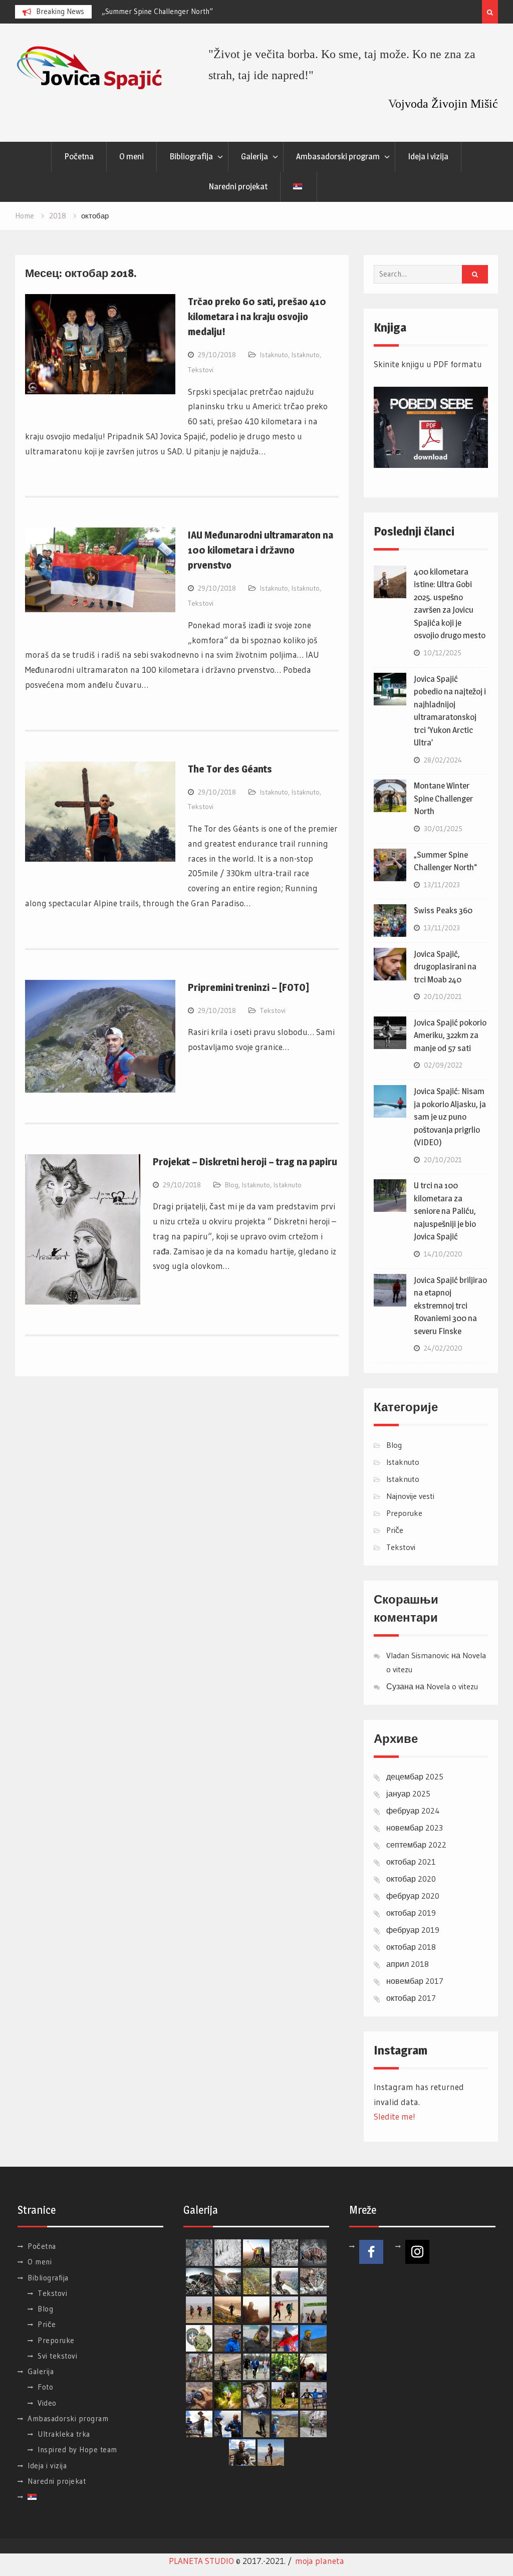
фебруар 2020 (413, 1896)
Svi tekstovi (57, 2356)
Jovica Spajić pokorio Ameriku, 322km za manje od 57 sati (450, 1035)
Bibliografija (191, 156)
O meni (132, 156)
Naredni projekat (238, 186)
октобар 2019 (411, 1913)
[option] (192, 12)
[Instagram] (417, 2252)
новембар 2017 (415, 1981)
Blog (232, 1185)
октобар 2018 (411, 1947)
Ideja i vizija (428, 156)
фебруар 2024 (413, 1811)
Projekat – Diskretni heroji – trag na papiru (245, 1162)
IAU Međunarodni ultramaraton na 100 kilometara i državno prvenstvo (261, 550)
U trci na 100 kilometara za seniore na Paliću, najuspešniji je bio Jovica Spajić (445, 1211)
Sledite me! (395, 2116)
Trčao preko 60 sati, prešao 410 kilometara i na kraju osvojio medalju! (257, 317)
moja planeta (320, 2561)
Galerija (254, 156)
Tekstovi (201, 370)
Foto (45, 2387)
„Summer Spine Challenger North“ (157, 11)
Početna (79, 156)
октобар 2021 (411, 1862)
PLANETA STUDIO (201, 2561)
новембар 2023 (415, 1828)
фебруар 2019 (413, 1930)
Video (47, 2403)
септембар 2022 (416, 1845)
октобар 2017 (411, 1998)
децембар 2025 (415, 1776)
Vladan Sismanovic (418, 1655)
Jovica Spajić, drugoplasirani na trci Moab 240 (445, 967)
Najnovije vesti (410, 1496)
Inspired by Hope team (77, 2450)
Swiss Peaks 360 (443, 910)
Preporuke (404, 1513)
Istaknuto (274, 355)
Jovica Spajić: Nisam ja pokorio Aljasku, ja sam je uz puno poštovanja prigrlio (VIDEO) (450, 1117)
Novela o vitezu (452, 1686)
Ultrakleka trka (64, 2434)
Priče (395, 1530)
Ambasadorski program (338, 156)
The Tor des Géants (230, 769)
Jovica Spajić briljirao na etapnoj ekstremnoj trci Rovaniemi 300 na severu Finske (450, 1306)
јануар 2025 (408, 1793)
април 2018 (408, 1964)
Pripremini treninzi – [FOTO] (248, 987)
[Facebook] (371, 2252)
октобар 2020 (411, 1879)
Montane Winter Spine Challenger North (443, 798)
